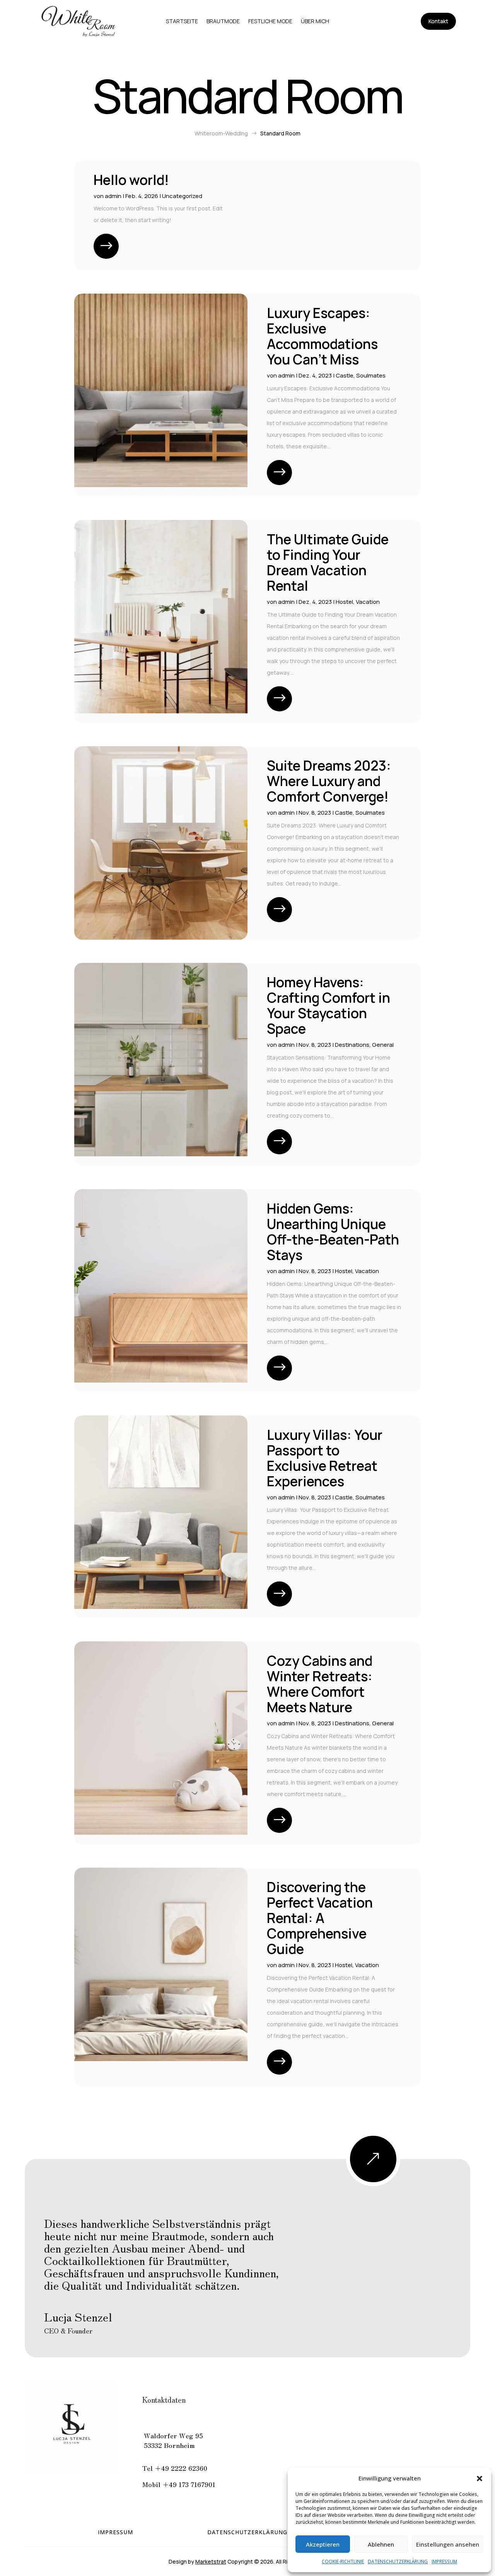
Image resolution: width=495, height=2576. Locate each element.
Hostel (344, 602)
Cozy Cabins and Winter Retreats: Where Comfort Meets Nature (320, 1684)
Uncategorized (182, 196)
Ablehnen (381, 2544)
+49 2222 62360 (181, 2468)
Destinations (352, 1045)
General (383, 1045)
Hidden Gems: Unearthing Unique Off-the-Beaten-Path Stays (333, 1232)
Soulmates (371, 375)
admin (113, 196)
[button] (480, 2479)
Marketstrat (211, 2561)
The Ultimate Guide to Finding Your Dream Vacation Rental (328, 562)
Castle (345, 375)
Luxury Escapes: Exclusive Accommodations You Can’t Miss (322, 336)
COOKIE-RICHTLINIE (343, 2561)
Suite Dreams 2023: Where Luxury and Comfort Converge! (329, 781)
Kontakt (438, 21)
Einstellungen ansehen (448, 2544)
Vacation (368, 602)
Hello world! (131, 180)
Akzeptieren (323, 2544)
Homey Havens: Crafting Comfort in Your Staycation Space (329, 1005)
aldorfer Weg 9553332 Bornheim (173, 2440)
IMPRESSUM (444, 2561)
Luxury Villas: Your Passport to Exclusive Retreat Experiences (325, 1458)
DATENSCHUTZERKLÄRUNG (398, 2561)
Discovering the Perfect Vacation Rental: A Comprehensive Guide (320, 1918)
